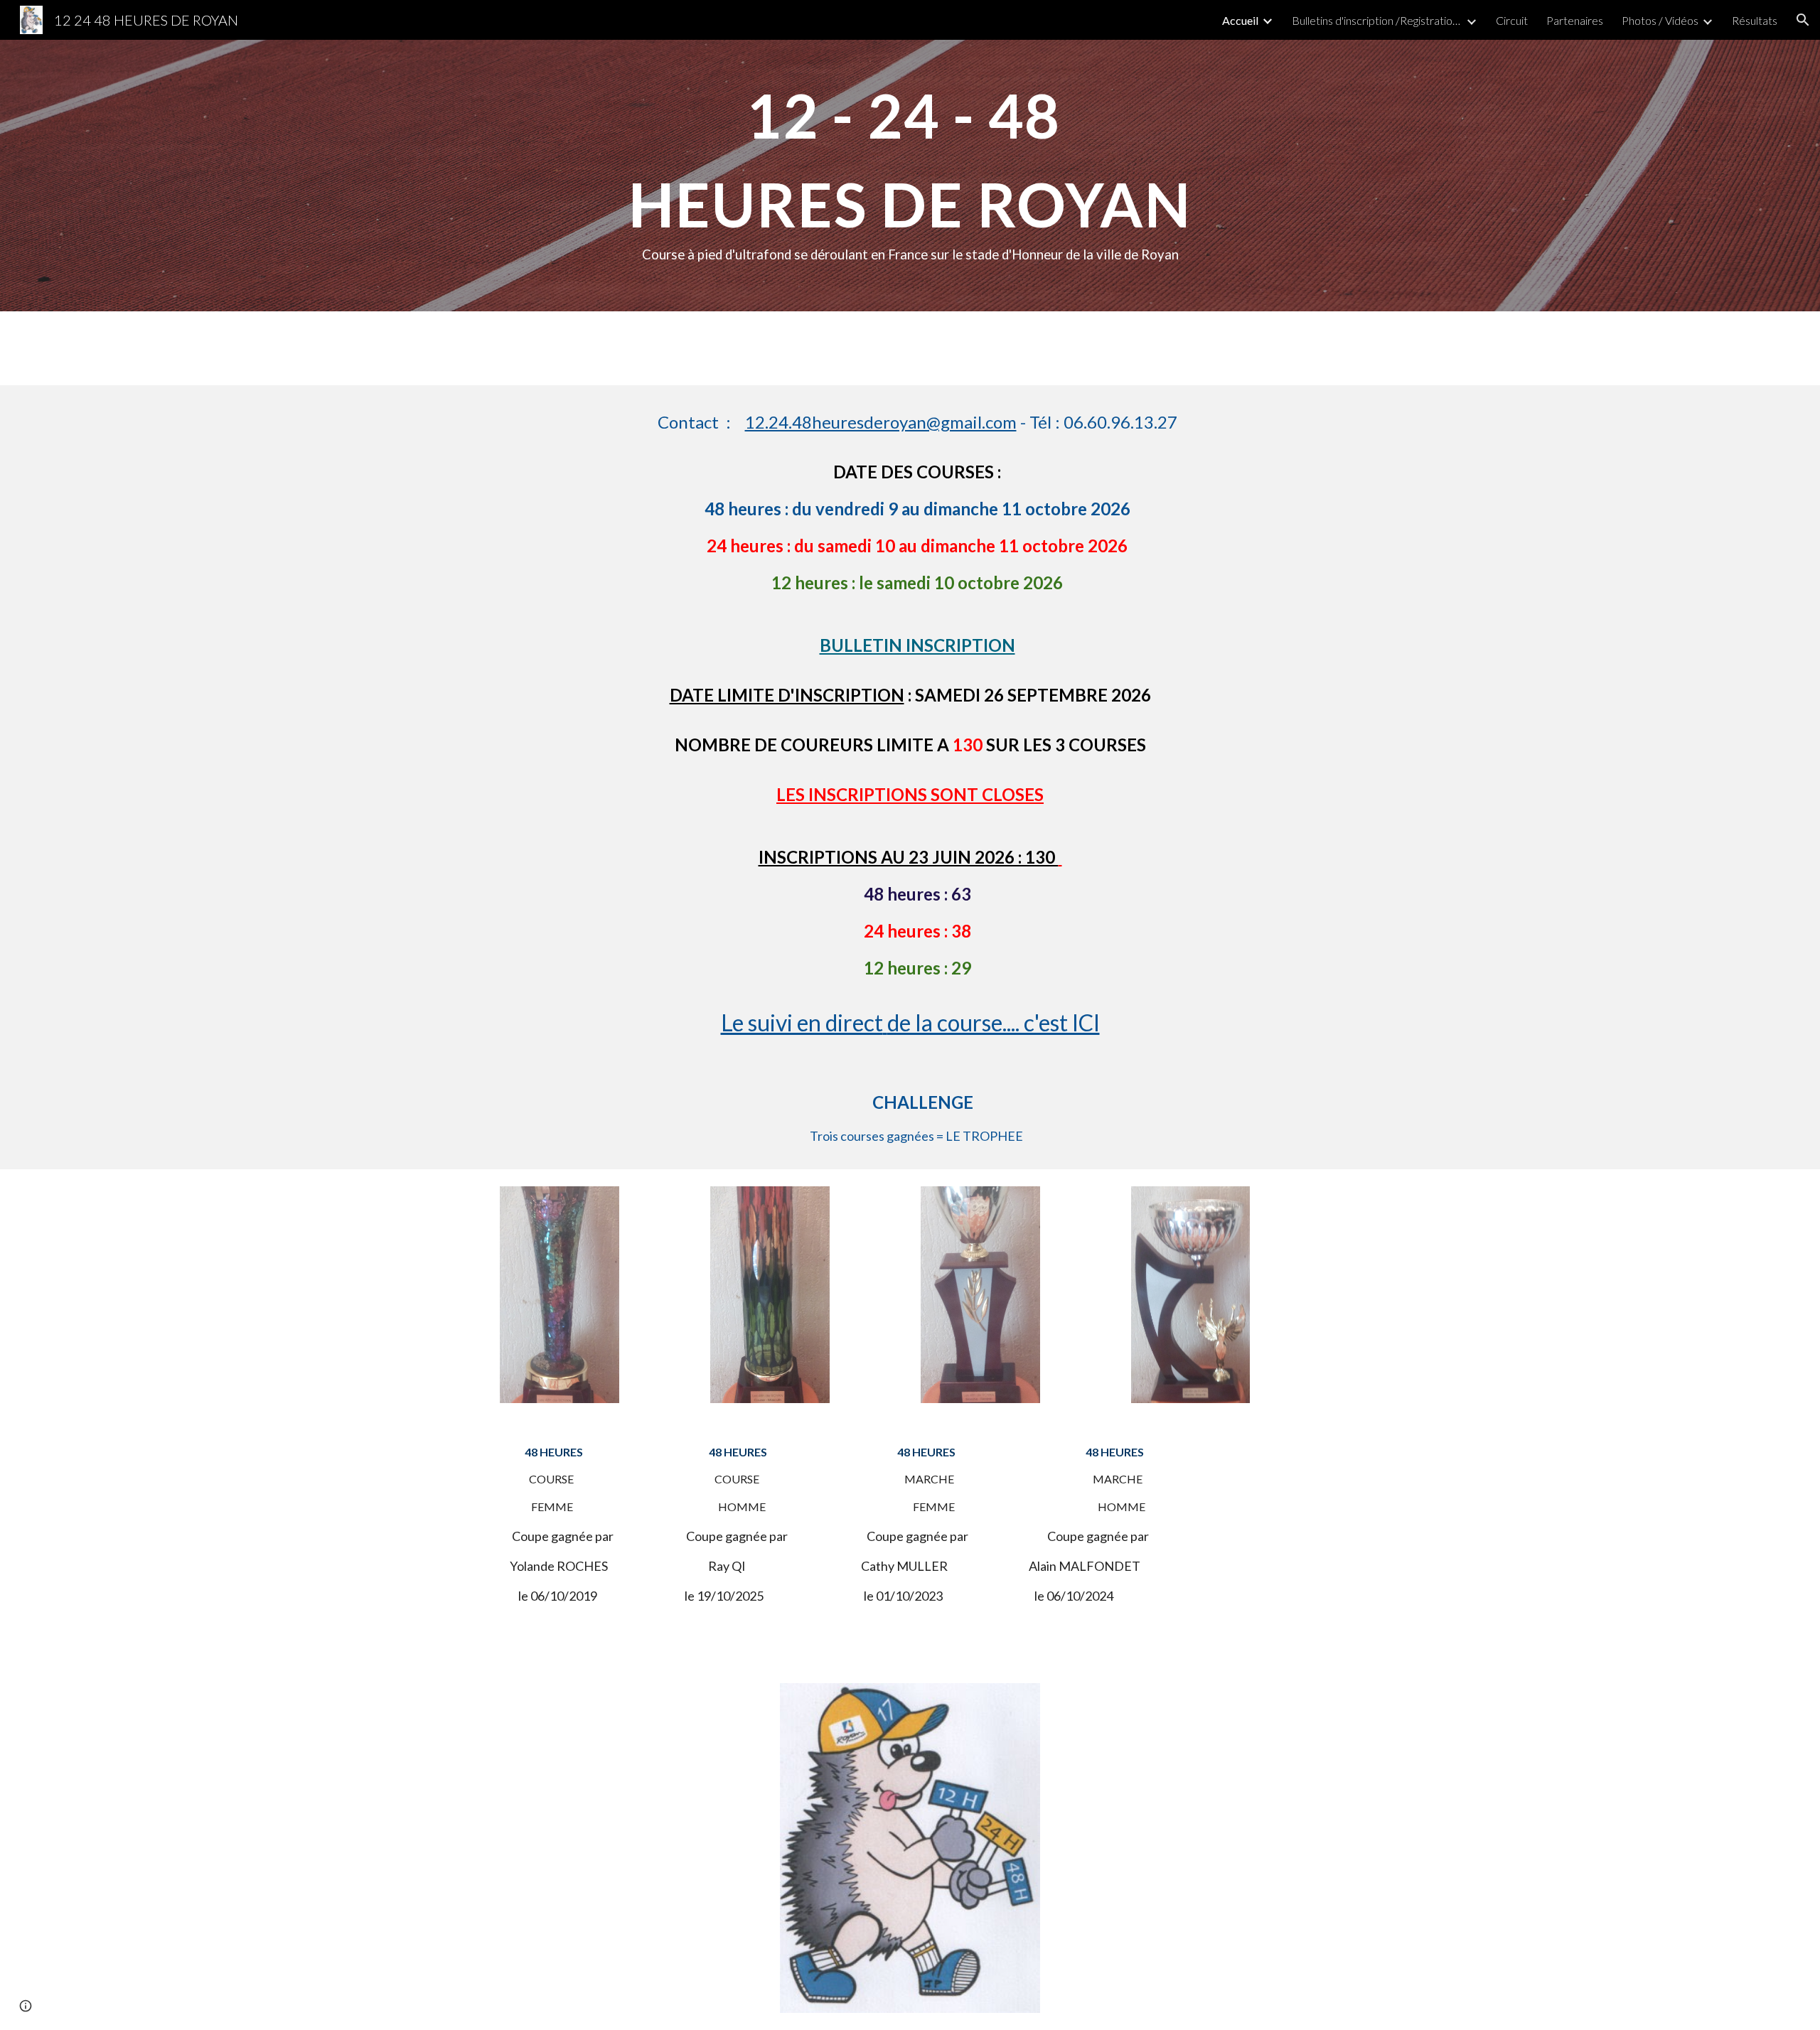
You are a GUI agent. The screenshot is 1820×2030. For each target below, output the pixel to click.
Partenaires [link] (1575, 20)
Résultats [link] (1755, 20)
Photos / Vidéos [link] (1660, 20)
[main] (910, 176)
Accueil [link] (1240, 20)
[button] (1803, 20)
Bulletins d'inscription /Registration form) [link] (1377, 20)
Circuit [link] (1512, 20)
